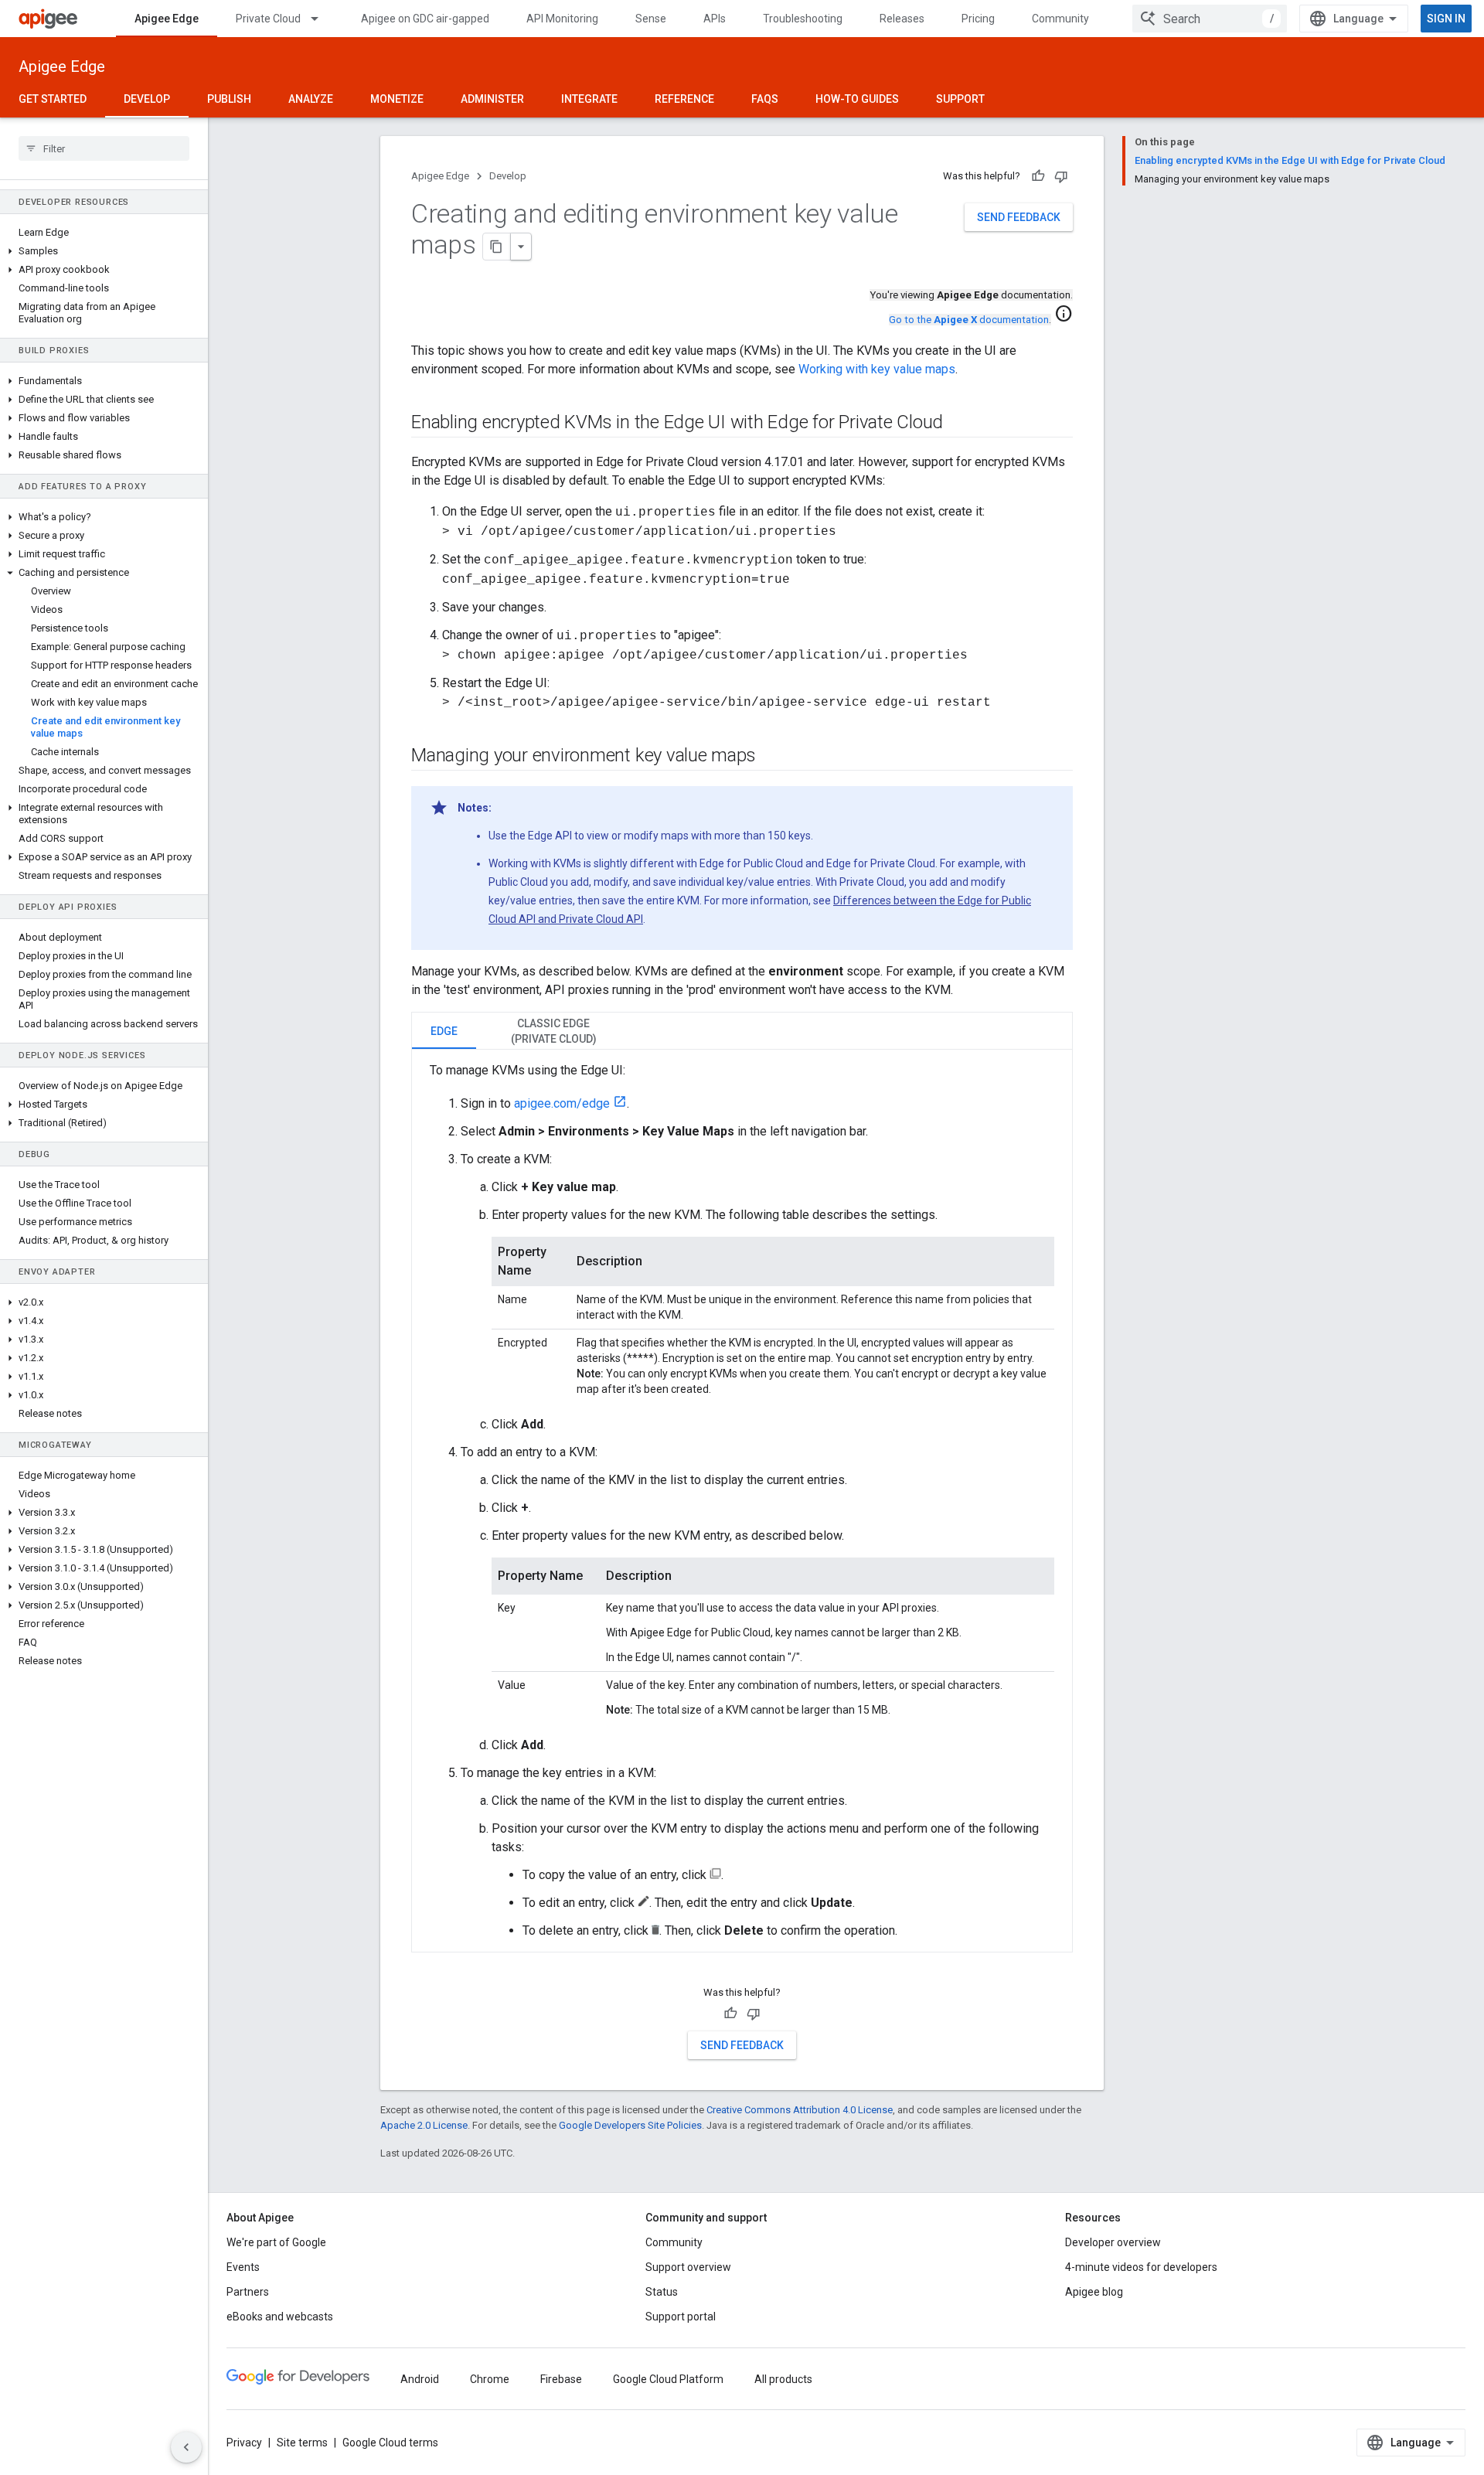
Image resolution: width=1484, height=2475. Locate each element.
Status (662, 2292)
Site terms (302, 2443)
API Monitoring (562, 19)
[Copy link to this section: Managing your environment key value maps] (771, 757)
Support (960, 99)
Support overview (688, 2267)
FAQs (765, 99)
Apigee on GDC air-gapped (425, 19)
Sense (651, 19)
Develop (147, 99)
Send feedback (1019, 217)
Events (243, 2267)
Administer (492, 99)
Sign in (1446, 19)
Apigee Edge (167, 19)
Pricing (978, 19)
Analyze (311, 99)
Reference (684, 99)
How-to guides (857, 99)
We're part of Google (276, 2242)
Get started (53, 99)
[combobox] (1210, 19)
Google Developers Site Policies (630, 2125)
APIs (715, 19)
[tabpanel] (742, 1501)
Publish (229, 99)
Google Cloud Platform (668, 2379)
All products (783, 2379)
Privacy (244, 2443)
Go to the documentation (969, 320)
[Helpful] (1038, 176)
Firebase (561, 2379)
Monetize (397, 99)
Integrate (589, 99)
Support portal (681, 2317)
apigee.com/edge (562, 1103)
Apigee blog (1094, 2292)
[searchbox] (104, 148)
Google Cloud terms (390, 2443)
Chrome (490, 2379)
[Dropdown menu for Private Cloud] (322, 19)
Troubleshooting (803, 19)
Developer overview (1113, 2242)
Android (420, 2379)
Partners (248, 2292)
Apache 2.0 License (424, 2125)
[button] (104, 251)
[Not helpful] (1061, 176)
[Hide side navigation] (186, 2447)
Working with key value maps (877, 369)
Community (1060, 19)
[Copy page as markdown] (497, 247)
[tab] (444, 1031)
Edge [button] (444, 1031)
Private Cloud (268, 19)
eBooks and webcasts (280, 2317)
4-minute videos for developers (1141, 2267)
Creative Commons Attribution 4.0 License (800, 2110)
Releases (902, 19)
